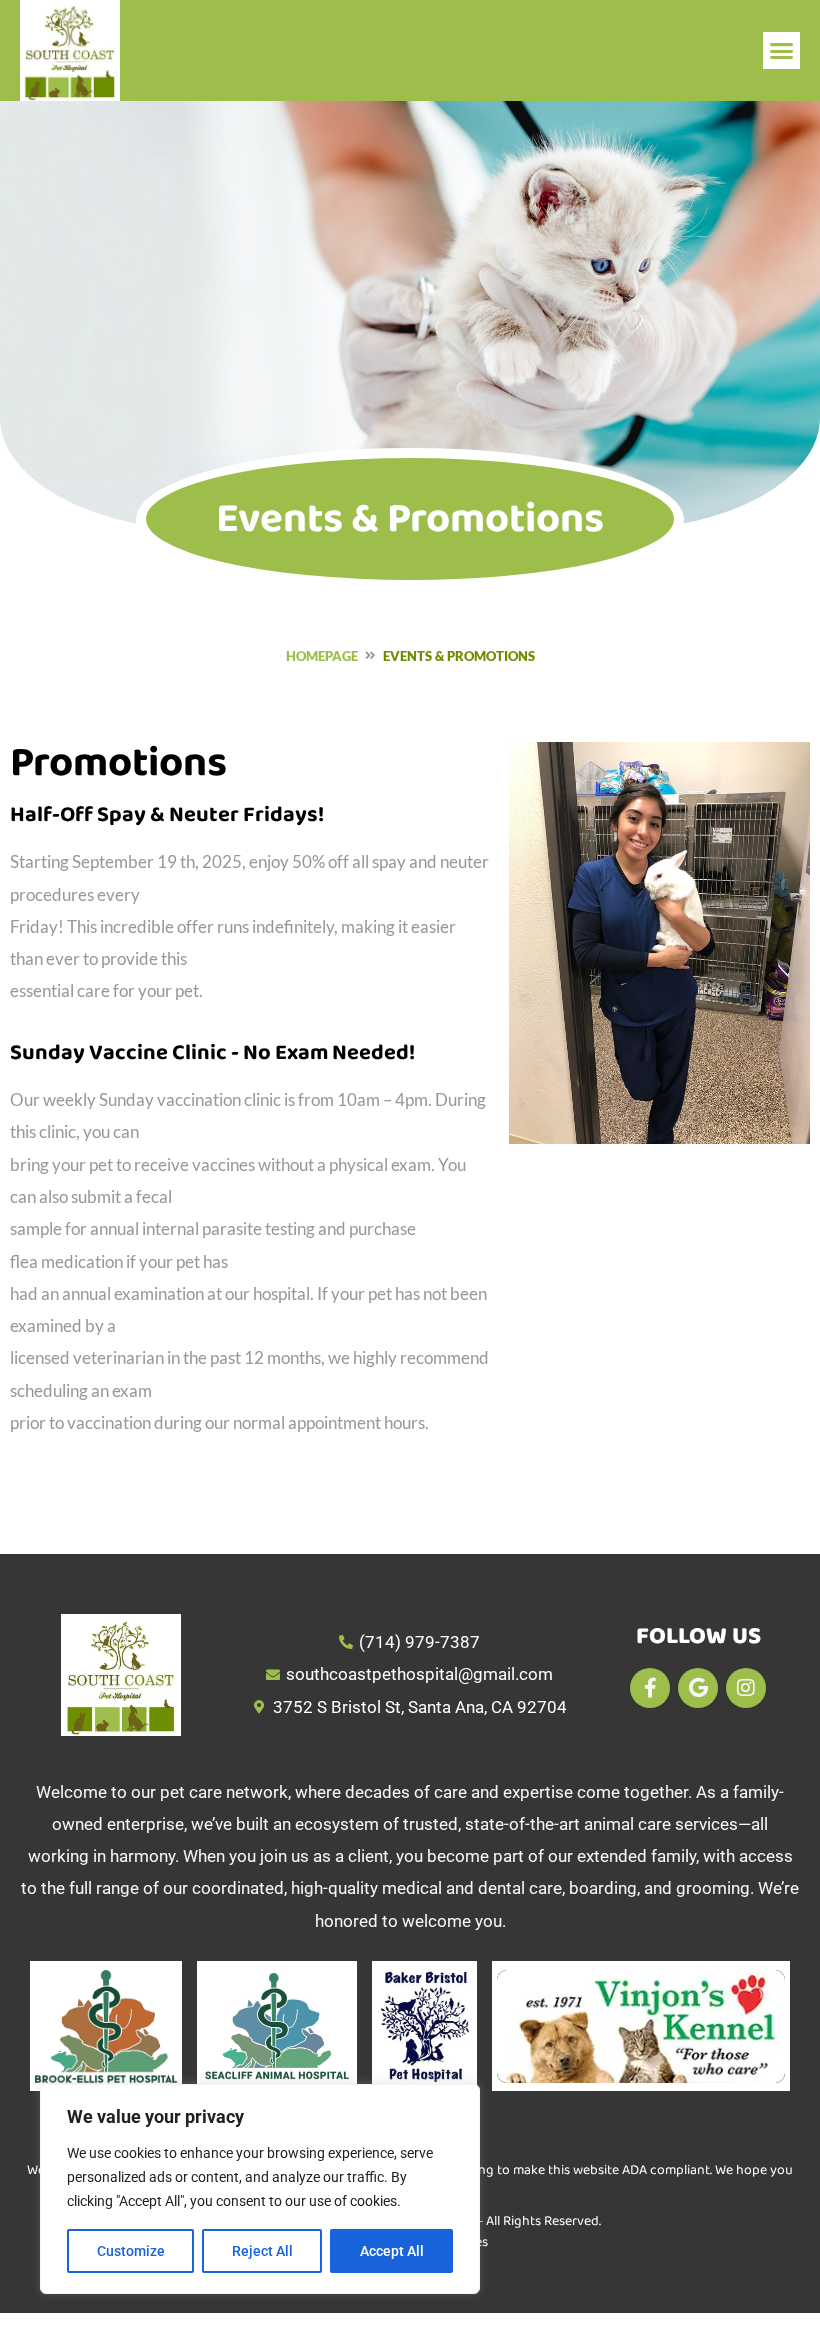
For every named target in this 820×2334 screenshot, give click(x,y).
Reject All (262, 2251)
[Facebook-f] (650, 1688)
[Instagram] (746, 1688)
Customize (131, 2251)
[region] (260, 2189)
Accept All (392, 2251)
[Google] (698, 1688)
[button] (782, 51)
